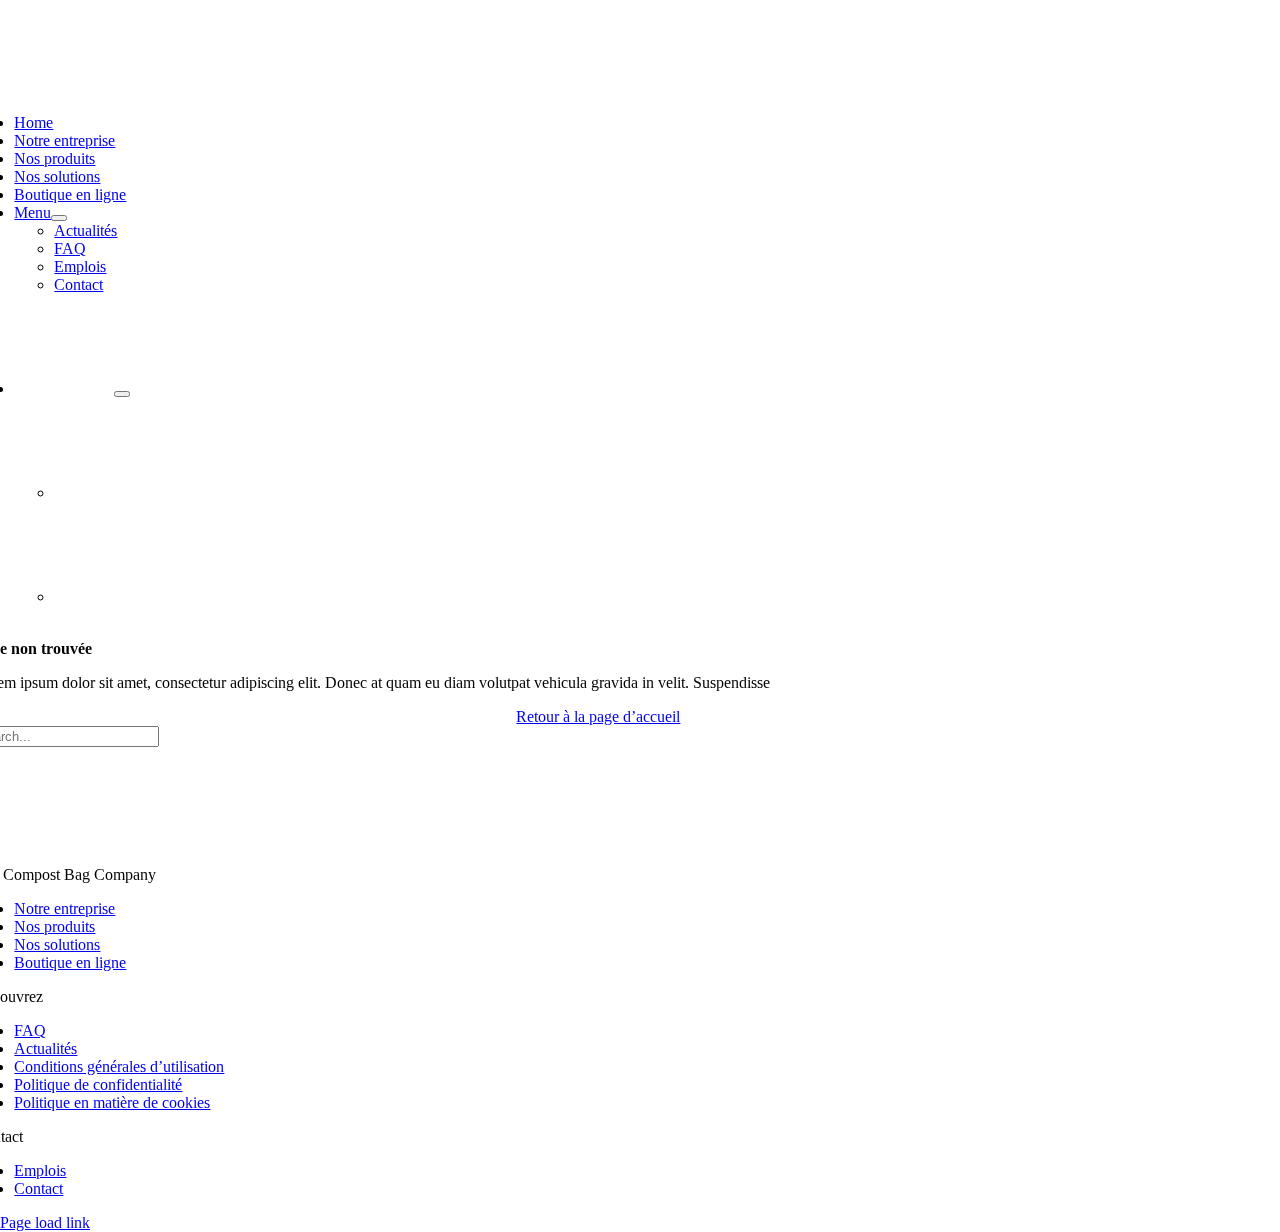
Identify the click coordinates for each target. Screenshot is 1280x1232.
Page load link (45, 1222)
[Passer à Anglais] (104, 596)
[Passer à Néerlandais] (104, 492)
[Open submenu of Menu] (59, 218)
